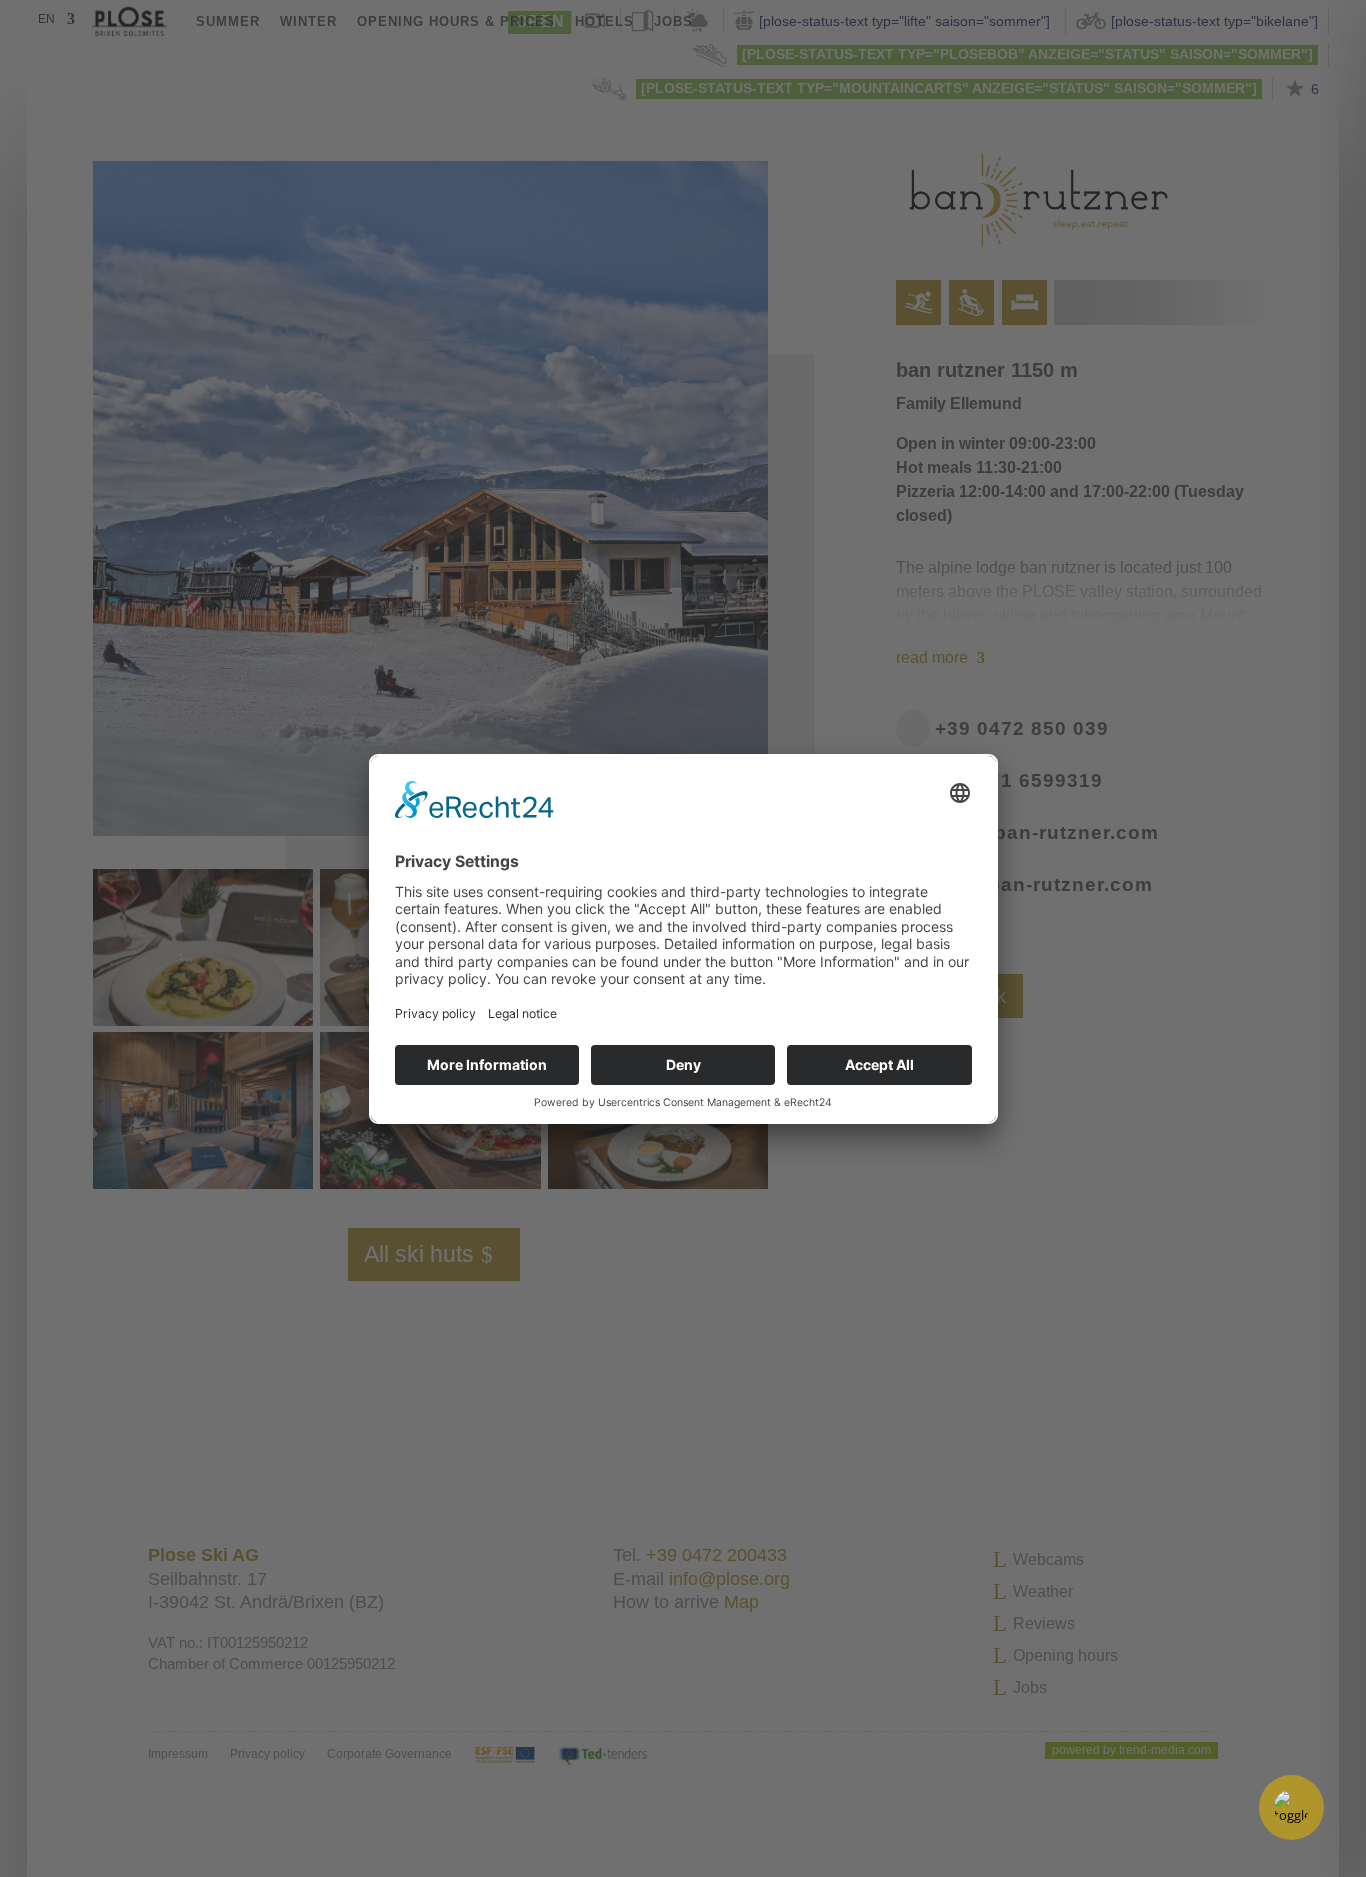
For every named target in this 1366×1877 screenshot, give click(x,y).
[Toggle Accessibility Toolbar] (1291, 1807)
